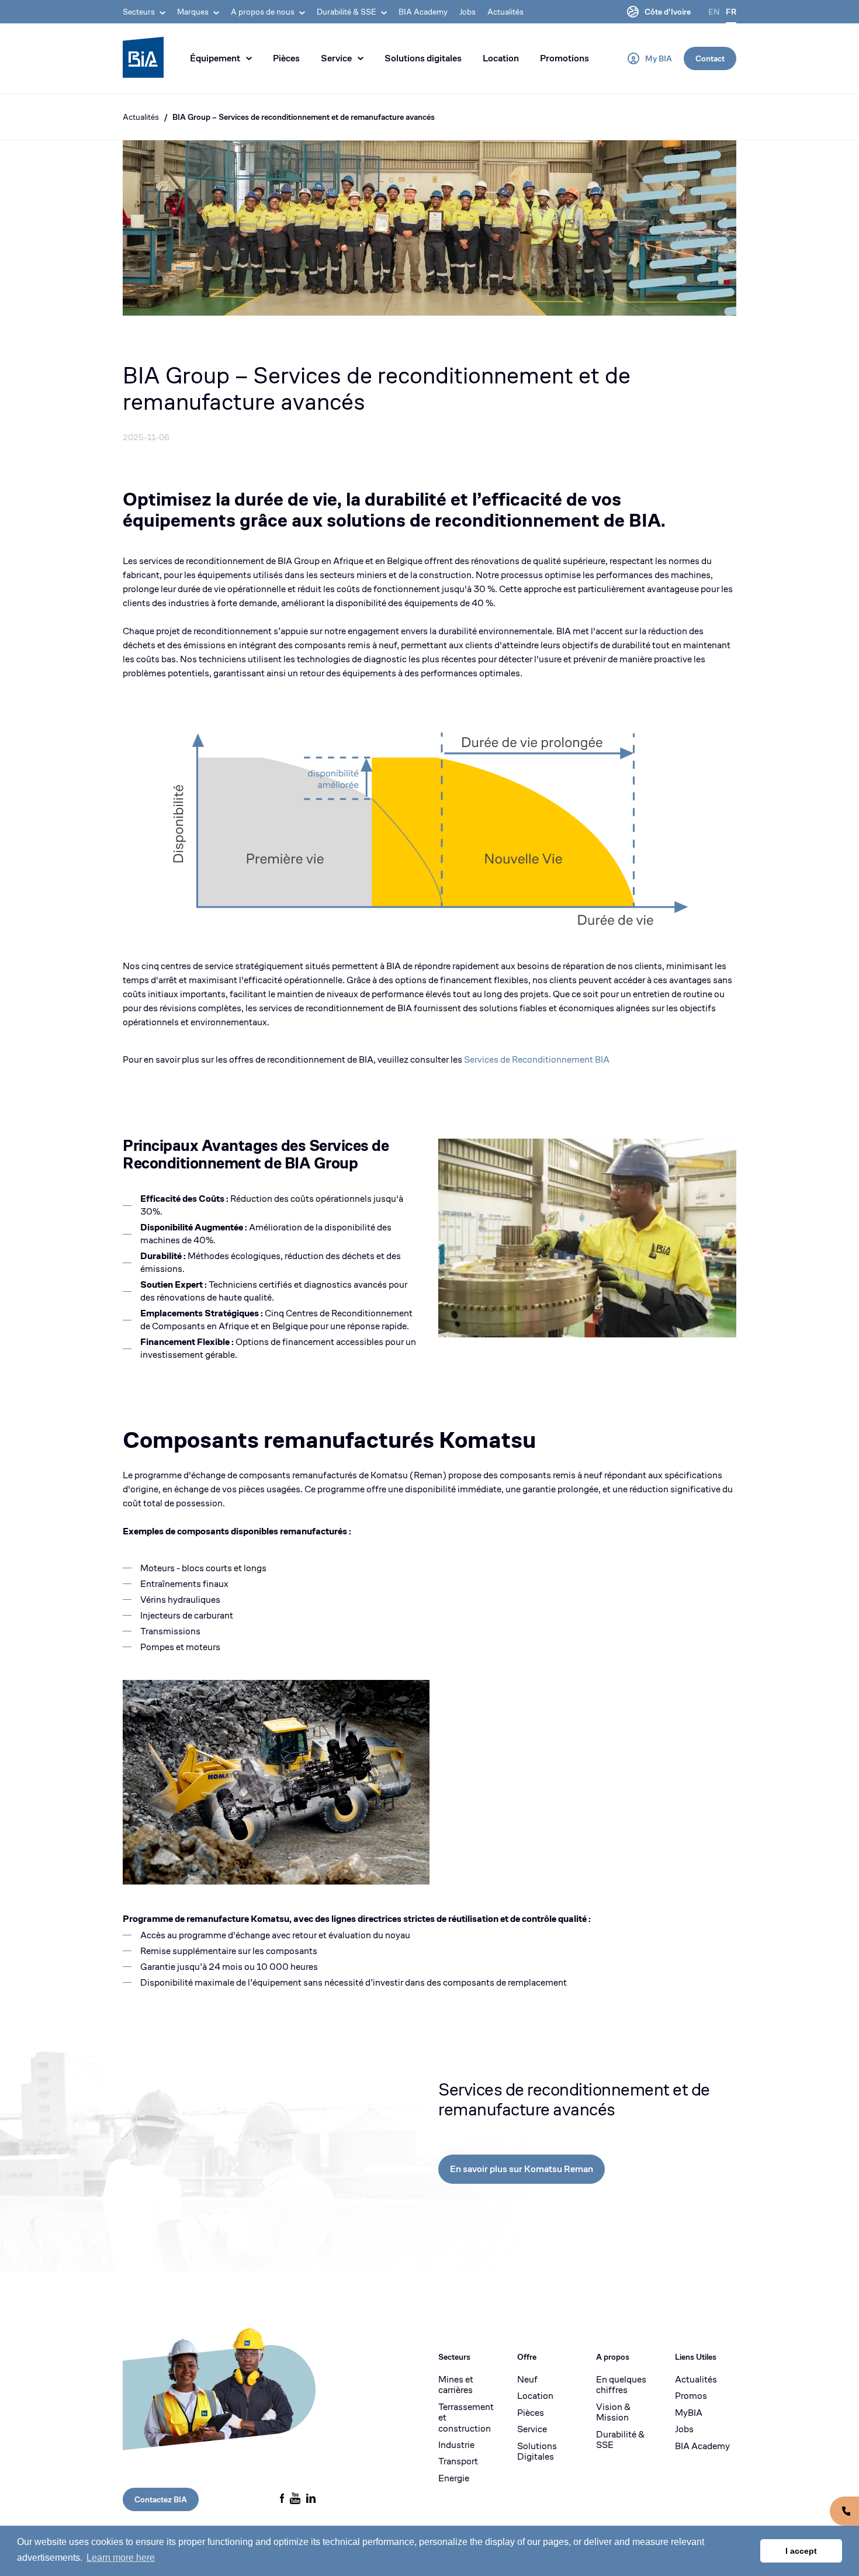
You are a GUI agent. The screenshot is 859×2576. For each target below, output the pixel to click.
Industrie (456, 2445)
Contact (710, 58)
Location (501, 58)
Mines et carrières (456, 2385)
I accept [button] (801, 2551)
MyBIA (689, 2413)
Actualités (505, 12)
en (714, 12)
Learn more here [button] (121, 2558)
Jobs (467, 12)
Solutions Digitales (537, 2452)
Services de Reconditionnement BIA (537, 1059)
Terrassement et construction (466, 2418)
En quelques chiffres (621, 2385)
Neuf (527, 2380)
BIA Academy (423, 12)
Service (336, 58)
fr (731, 12)
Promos (691, 2396)
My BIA (659, 58)
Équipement (215, 58)
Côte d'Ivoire (668, 12)
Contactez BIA (161, 2499)
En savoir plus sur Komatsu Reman (522, 2169)
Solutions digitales (423, 58)
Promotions (564, 58)
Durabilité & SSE (620, 2440)
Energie (454, 2478)
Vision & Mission (613, 2413)
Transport (458, 2461)
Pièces (286, 58)
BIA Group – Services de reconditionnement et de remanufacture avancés (304, 117)
